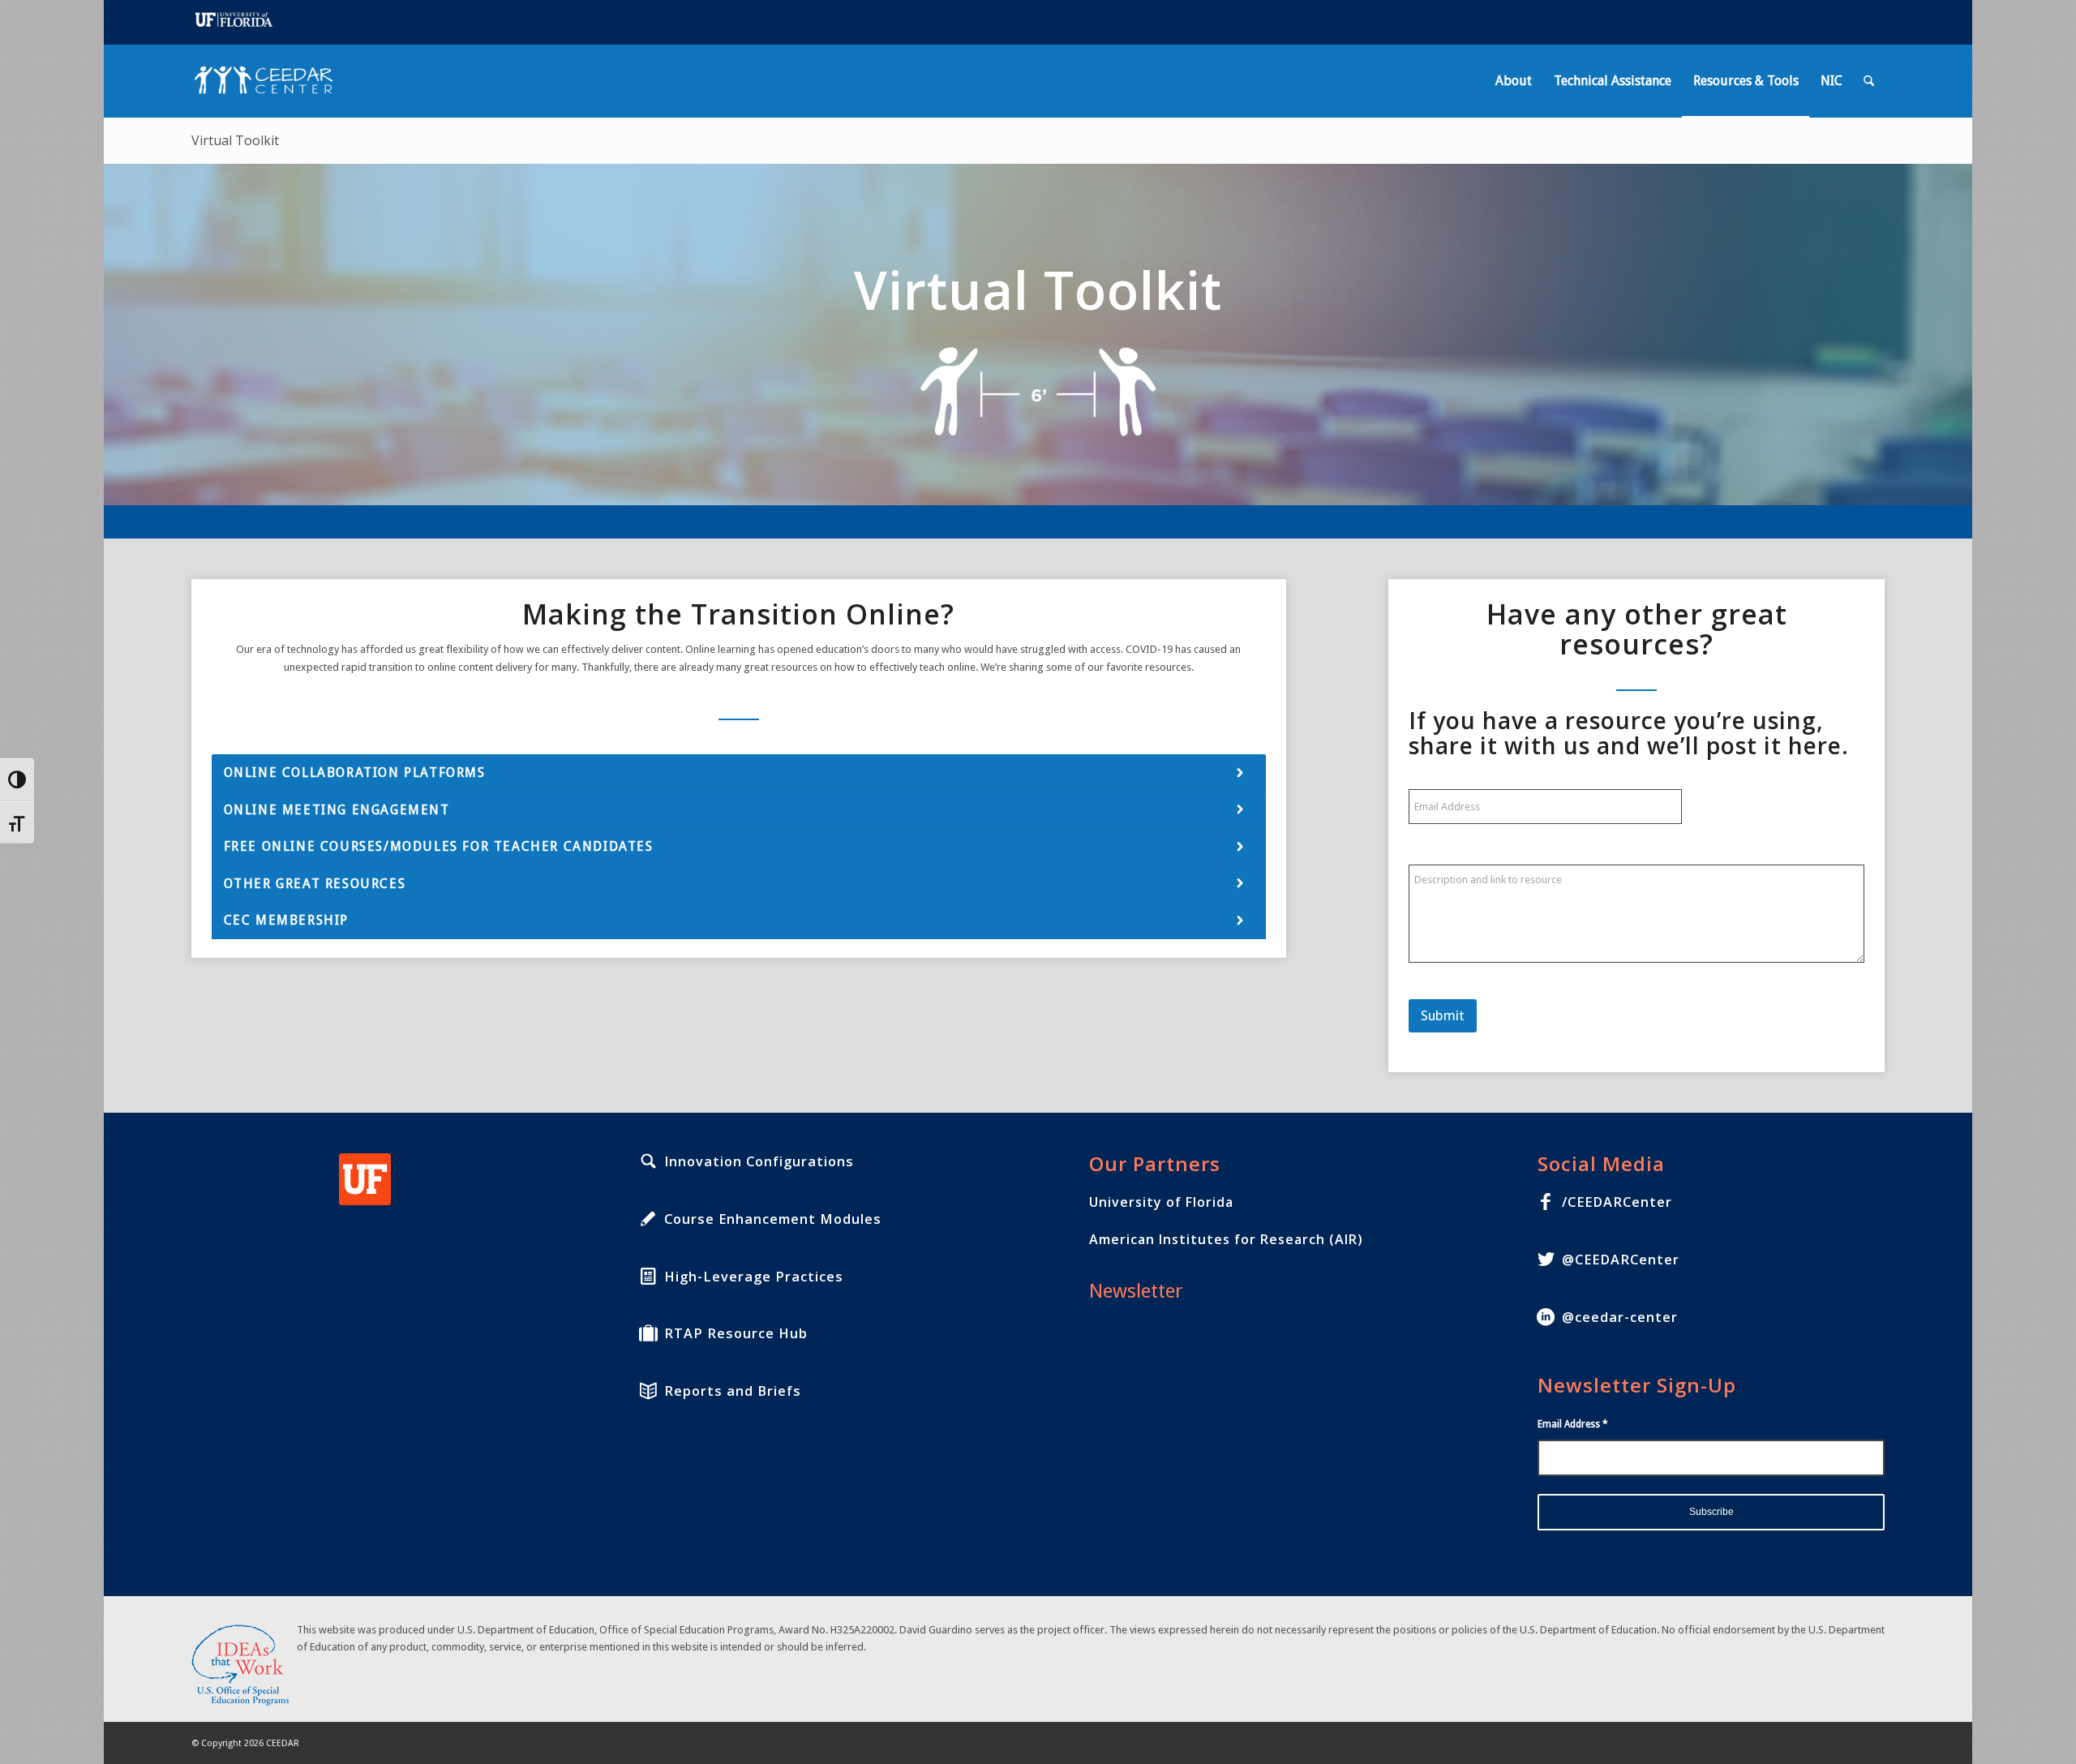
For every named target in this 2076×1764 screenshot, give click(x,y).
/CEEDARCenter (1617, 1202)
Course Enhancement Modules (773, 1219)
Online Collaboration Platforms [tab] (355, 773)
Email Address (1573, 1424)
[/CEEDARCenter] (1546, 1202)
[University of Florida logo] (365, 1179)
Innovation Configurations (759, 1161)
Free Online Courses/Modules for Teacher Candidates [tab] (439, 846)
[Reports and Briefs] (648, 1391)
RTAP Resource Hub (736, 1333)
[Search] (1869, 81)
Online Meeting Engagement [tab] (337, 810)
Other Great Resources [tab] (315, 884)
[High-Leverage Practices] (648, 1277)
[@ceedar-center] (1546, 1317)
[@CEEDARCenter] (1546, 1260)
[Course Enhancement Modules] (648, 1219)
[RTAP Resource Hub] (648, 1333)
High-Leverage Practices (754, 1277)
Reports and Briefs (733, 1391)
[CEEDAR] (269, 81)
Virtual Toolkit (235, 140)
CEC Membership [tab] (286, 920)
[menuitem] (1514, 81)
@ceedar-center (1620, 1317)
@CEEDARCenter (1621, 1260)
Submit (1443, 1015)
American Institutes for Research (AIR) (1226, 1239)
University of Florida (1161, 1202)
